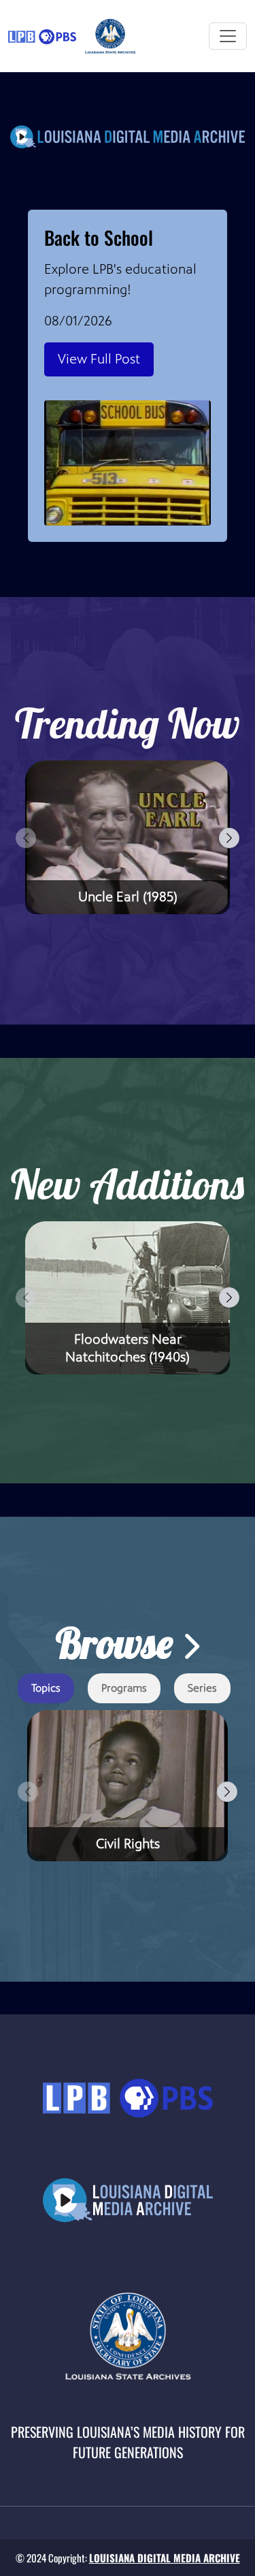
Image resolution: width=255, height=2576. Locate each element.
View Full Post (99, 359)
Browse (119, 1643)
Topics (46, 1688)
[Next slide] (229, 838)
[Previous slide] (26, 838)
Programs (124, 1688)
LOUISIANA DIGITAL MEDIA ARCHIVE (165, 2558)
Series (202, 1688)
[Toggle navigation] (228, 36)
